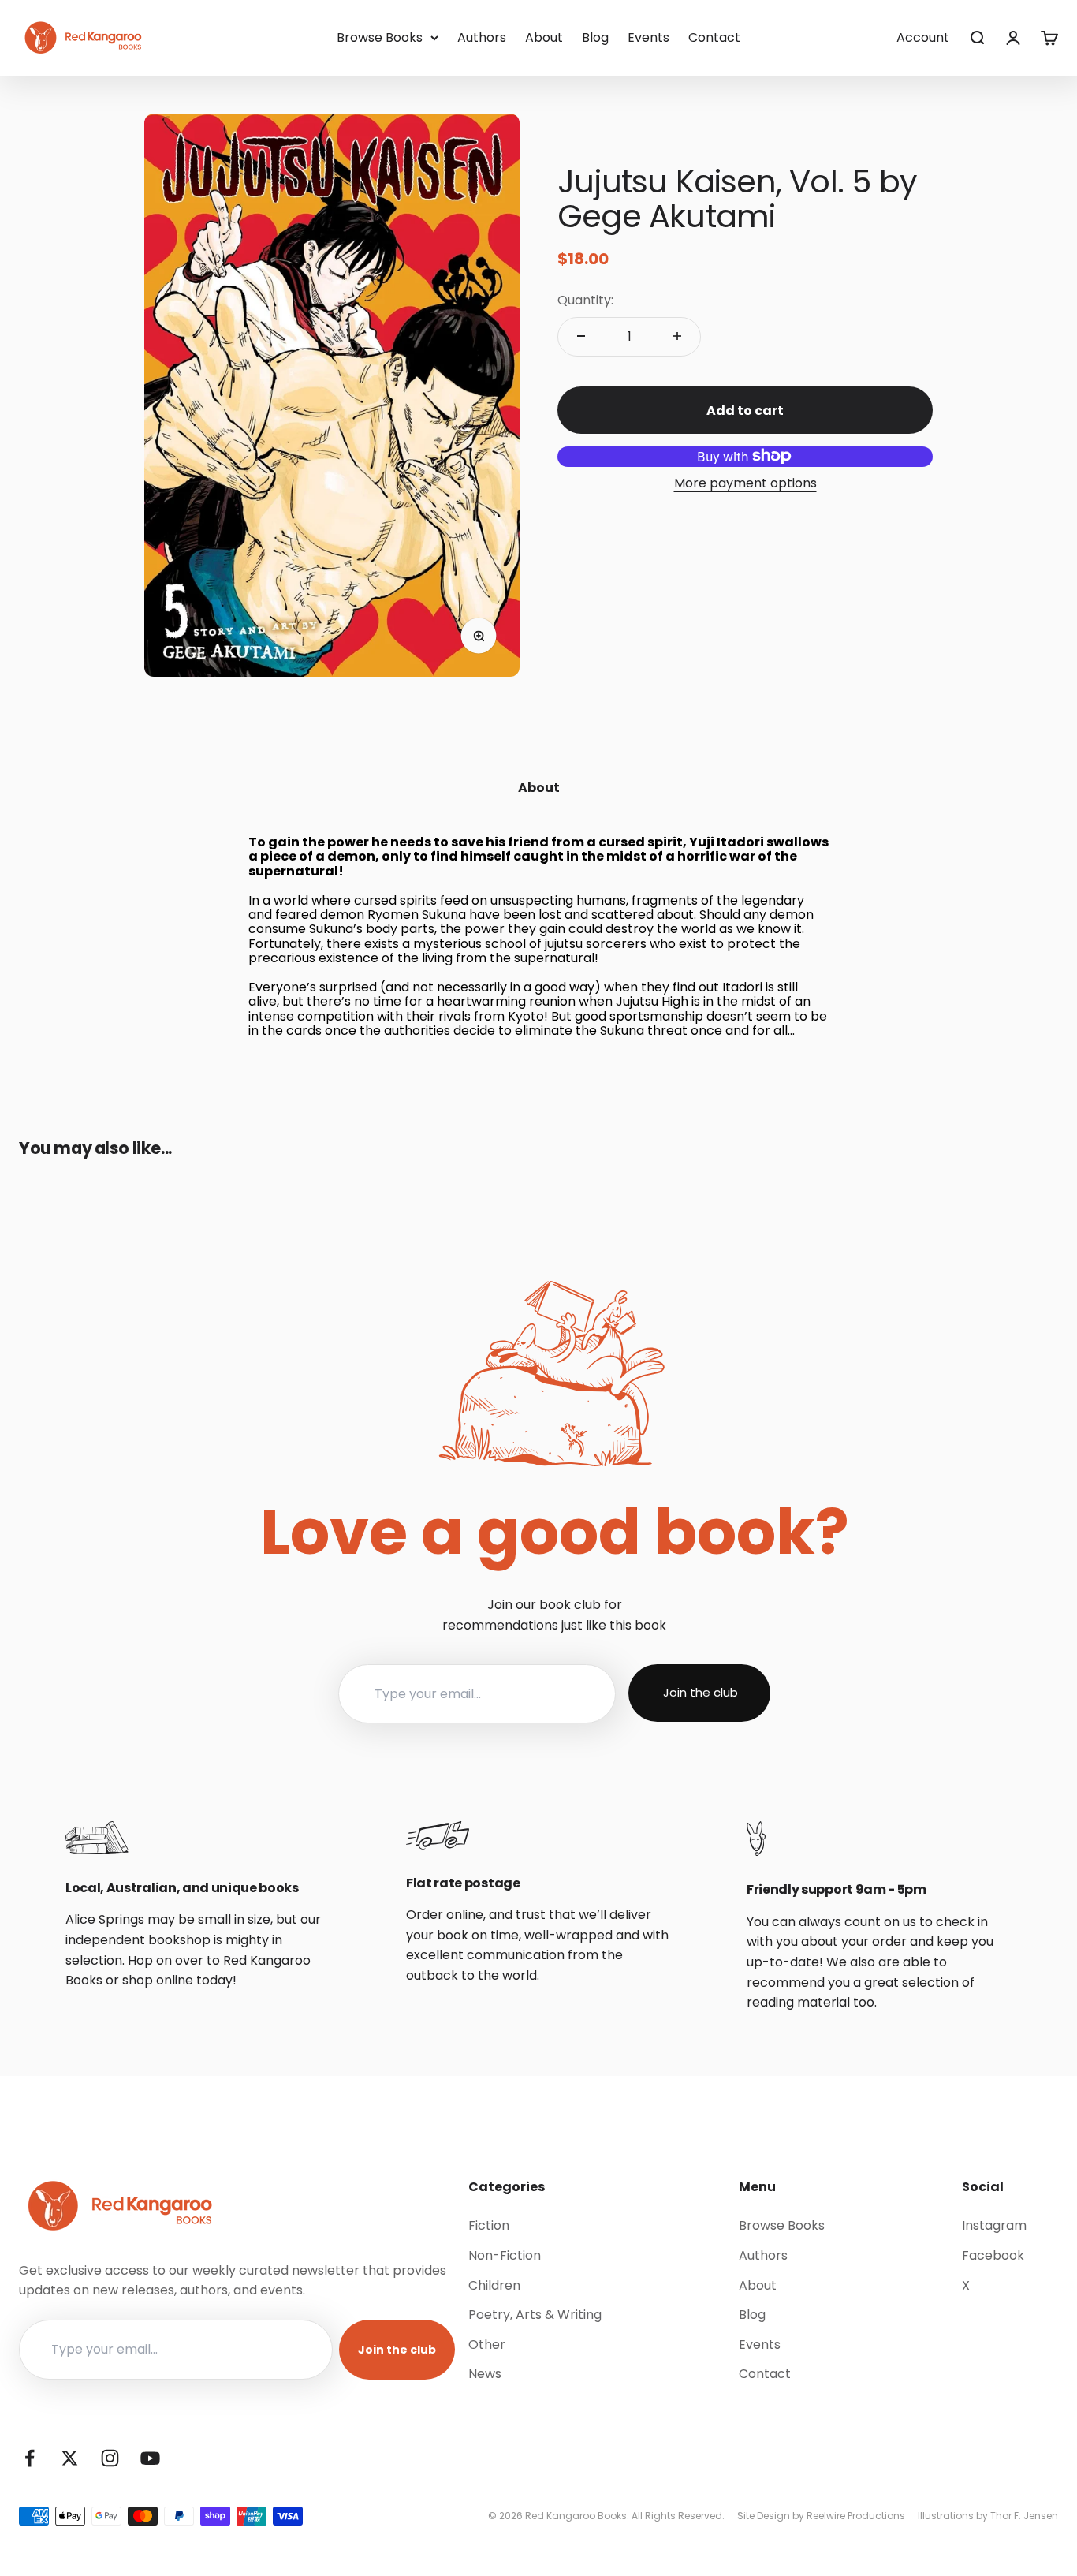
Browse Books (380, 37)
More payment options (745, 482)
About (544, 37)
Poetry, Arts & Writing (535, 2315)
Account (923, 37)
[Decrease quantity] (581, 336)
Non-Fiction (505, 2255)
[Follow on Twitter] (70, 2458)
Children (494, 2285)
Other (487, 2345)
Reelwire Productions (856, 2516)
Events (648, 37)
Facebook (993, 2255)
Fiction (489, 2225)
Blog (595, 37)
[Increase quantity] (677, 336)
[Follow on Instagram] (110, 2458)
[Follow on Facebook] (30, 2458)
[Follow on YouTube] (150, 2458)
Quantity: (585, 300)
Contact (714, 37)
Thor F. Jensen (1024, 2516)
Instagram (994, 2225)
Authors (482, 37)
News (485, 2374)
